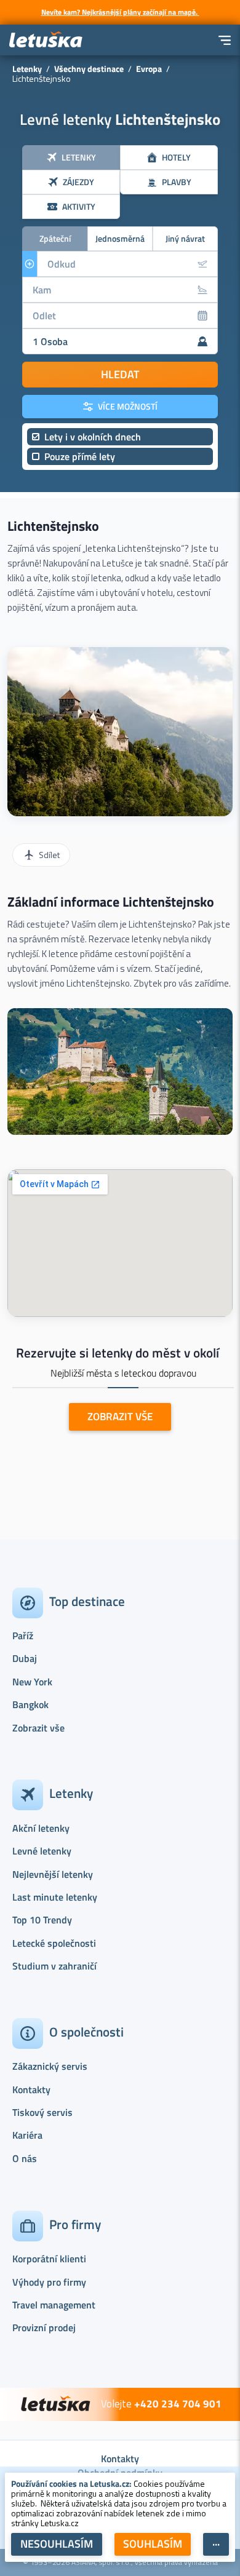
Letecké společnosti (54, 1943)
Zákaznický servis (50, 2066)
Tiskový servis (42, 2112)
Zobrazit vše (38, 1728)
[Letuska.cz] (46, 40)
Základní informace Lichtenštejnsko (111, 902)
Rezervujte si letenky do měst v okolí (118, 1353)
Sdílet (49, 855)
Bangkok (30, 1704)
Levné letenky (42, 1851)
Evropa (149, 69)
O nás (25, 2158)
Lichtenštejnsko (53, 526)
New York (32, 1682)
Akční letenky (41, 1828)
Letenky (27, 69)
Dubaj (25, 1658)
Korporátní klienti (49, 2259)
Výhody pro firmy (49, 2282)
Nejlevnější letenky (53, 1874)
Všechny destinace (89, 69)
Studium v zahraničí (54, 1966)
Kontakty (31, 2089)
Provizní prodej (44, 2328)
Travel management (54, 2305)
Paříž (23, 1636)
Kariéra (27, 2135)
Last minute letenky (55, 1897)
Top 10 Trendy (42, 1920)
